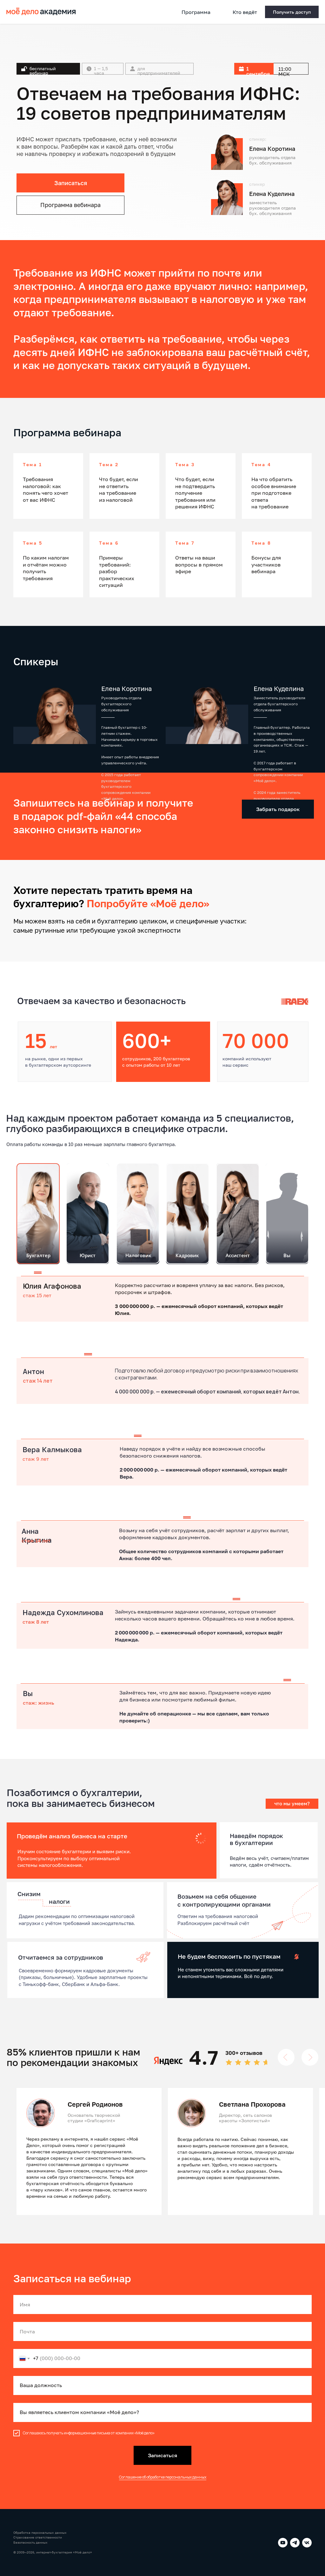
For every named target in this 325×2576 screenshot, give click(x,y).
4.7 (204, 2057)
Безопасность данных (30, 2542)
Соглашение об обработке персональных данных (163, 2477)
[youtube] (283, 2543)
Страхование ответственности (38, 2537)
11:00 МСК (285, 71)
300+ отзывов (244, 2053)
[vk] (307, 2543)
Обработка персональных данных (40, 2532)
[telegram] (295, 2543)
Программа (196, 12)
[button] (292, 12)
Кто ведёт (245, 12)
